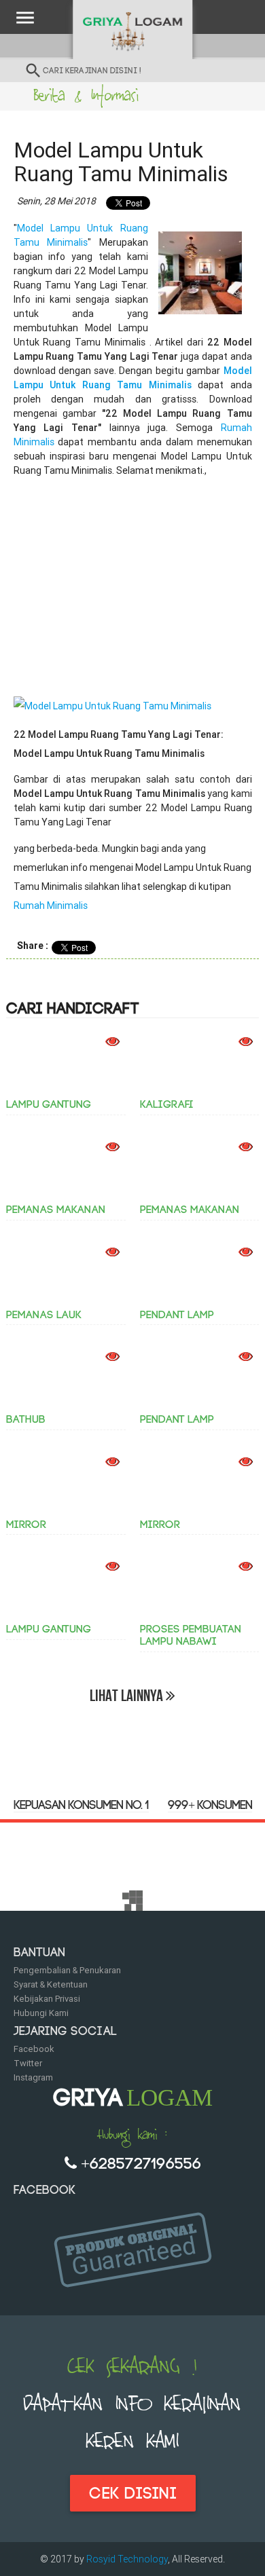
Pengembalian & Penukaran (67, 1970)
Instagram (33, 2077)
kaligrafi (167, 1104)
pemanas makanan (56, 1210)
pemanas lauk (44, 1315)
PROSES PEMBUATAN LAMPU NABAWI (191, 1635)
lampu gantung (49, 1104)
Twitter (28, 2063)
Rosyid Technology (127, 2559)
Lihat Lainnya (128, 1696)
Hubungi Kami (41, 2013)
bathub (26, 1419)
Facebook (34, 2049)
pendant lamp (177, 1315)
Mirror (26, 1525)
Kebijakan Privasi (47, 1999)
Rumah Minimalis (51, 906)
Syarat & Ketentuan (51, 1984)
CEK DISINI (133, 2494)
